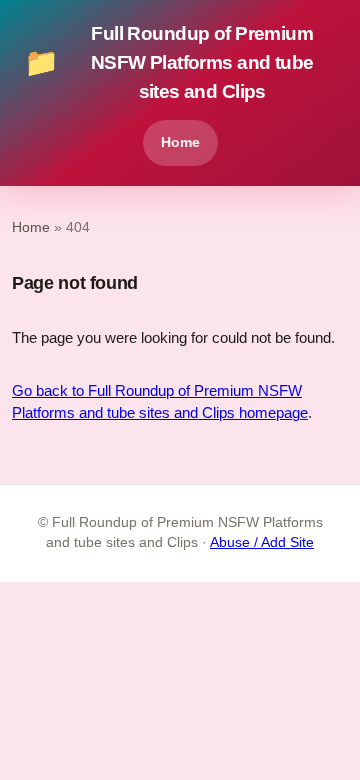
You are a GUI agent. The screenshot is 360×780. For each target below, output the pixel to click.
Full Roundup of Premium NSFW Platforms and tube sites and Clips (169, 62)
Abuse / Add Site (262, 542)
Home (180, 142)
